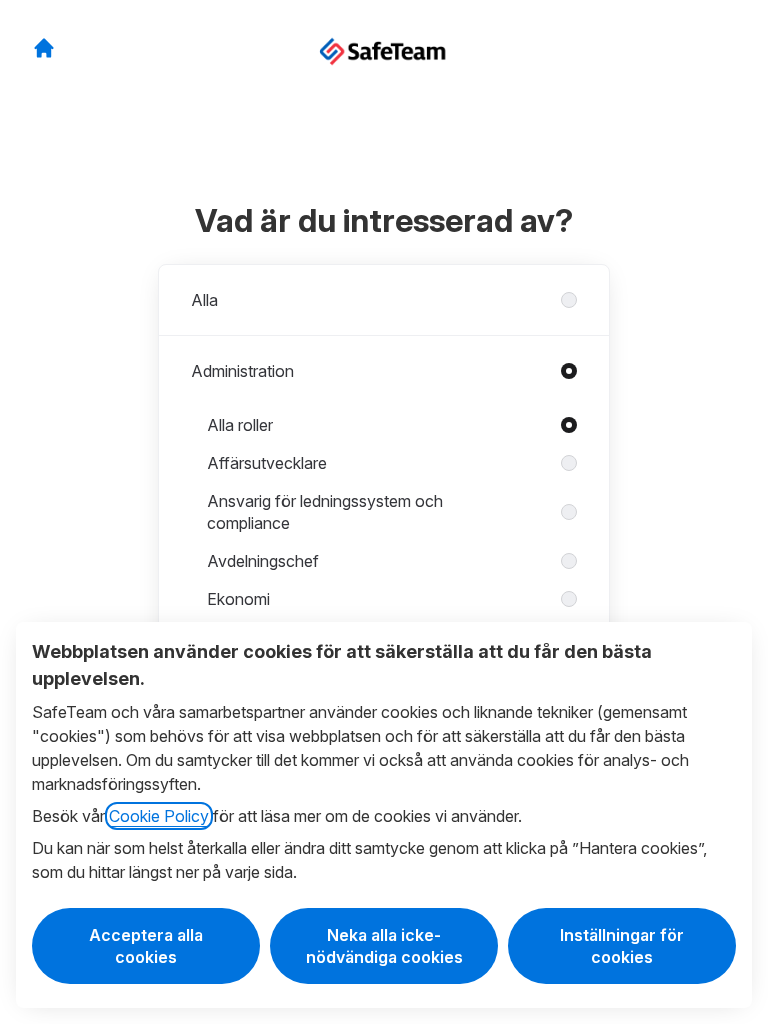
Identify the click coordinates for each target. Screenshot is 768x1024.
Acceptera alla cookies (146, 946)
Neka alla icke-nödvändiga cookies (384, 946)
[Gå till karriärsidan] (44, 48)
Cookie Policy (159, 816)
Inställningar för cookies (622, 946)
